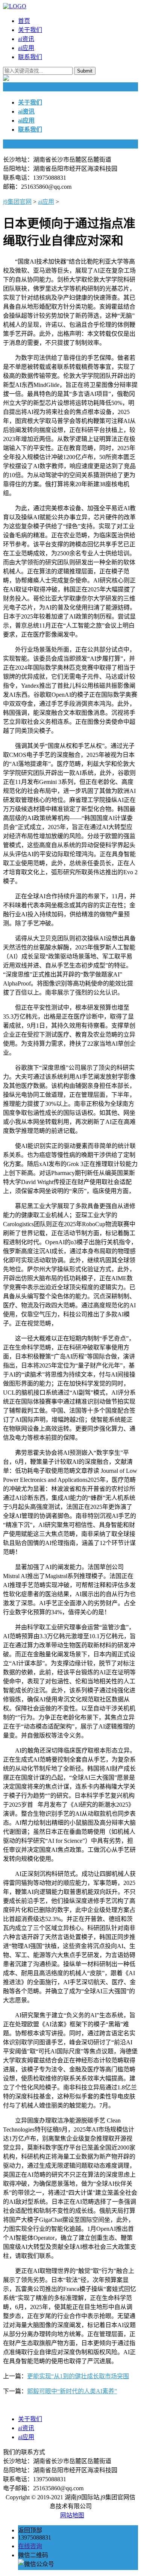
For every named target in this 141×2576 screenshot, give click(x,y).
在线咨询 (30, 2546)
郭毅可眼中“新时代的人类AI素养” (72, 2391)
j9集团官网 (17, 202)
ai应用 (26, 48)
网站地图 (72, 2515)
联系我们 (30, 57)
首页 (24, 21)
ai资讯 (26, 39)
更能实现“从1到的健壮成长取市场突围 (78, 2376)
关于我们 (30, 30)
